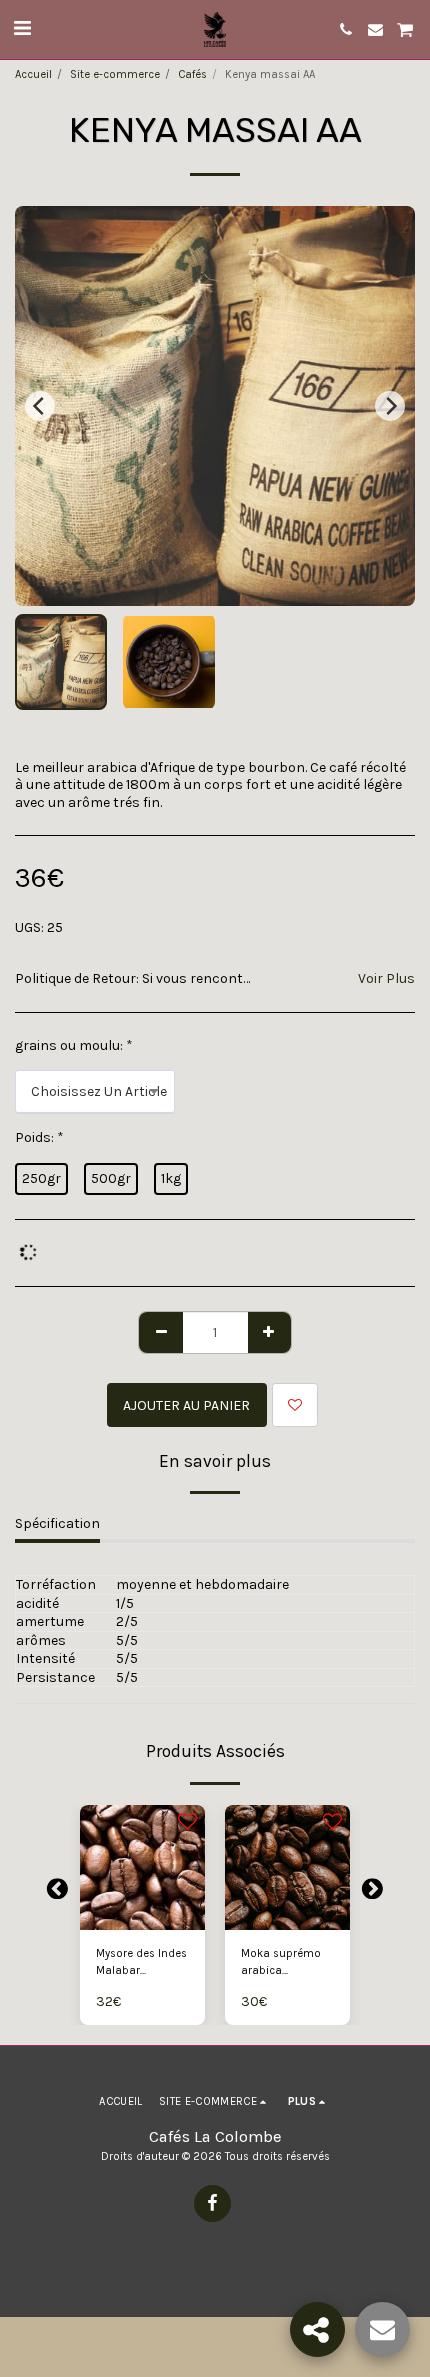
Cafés (192, 74)
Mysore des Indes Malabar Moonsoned (141, 1963)
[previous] (40, 406)
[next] (390, 406)
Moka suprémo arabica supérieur (281, 1963)
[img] (142, 1867)
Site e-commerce (115, 74)
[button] (22, 28)
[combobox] (95, 1091)
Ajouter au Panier (143, 1915)
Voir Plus (386, 978)
